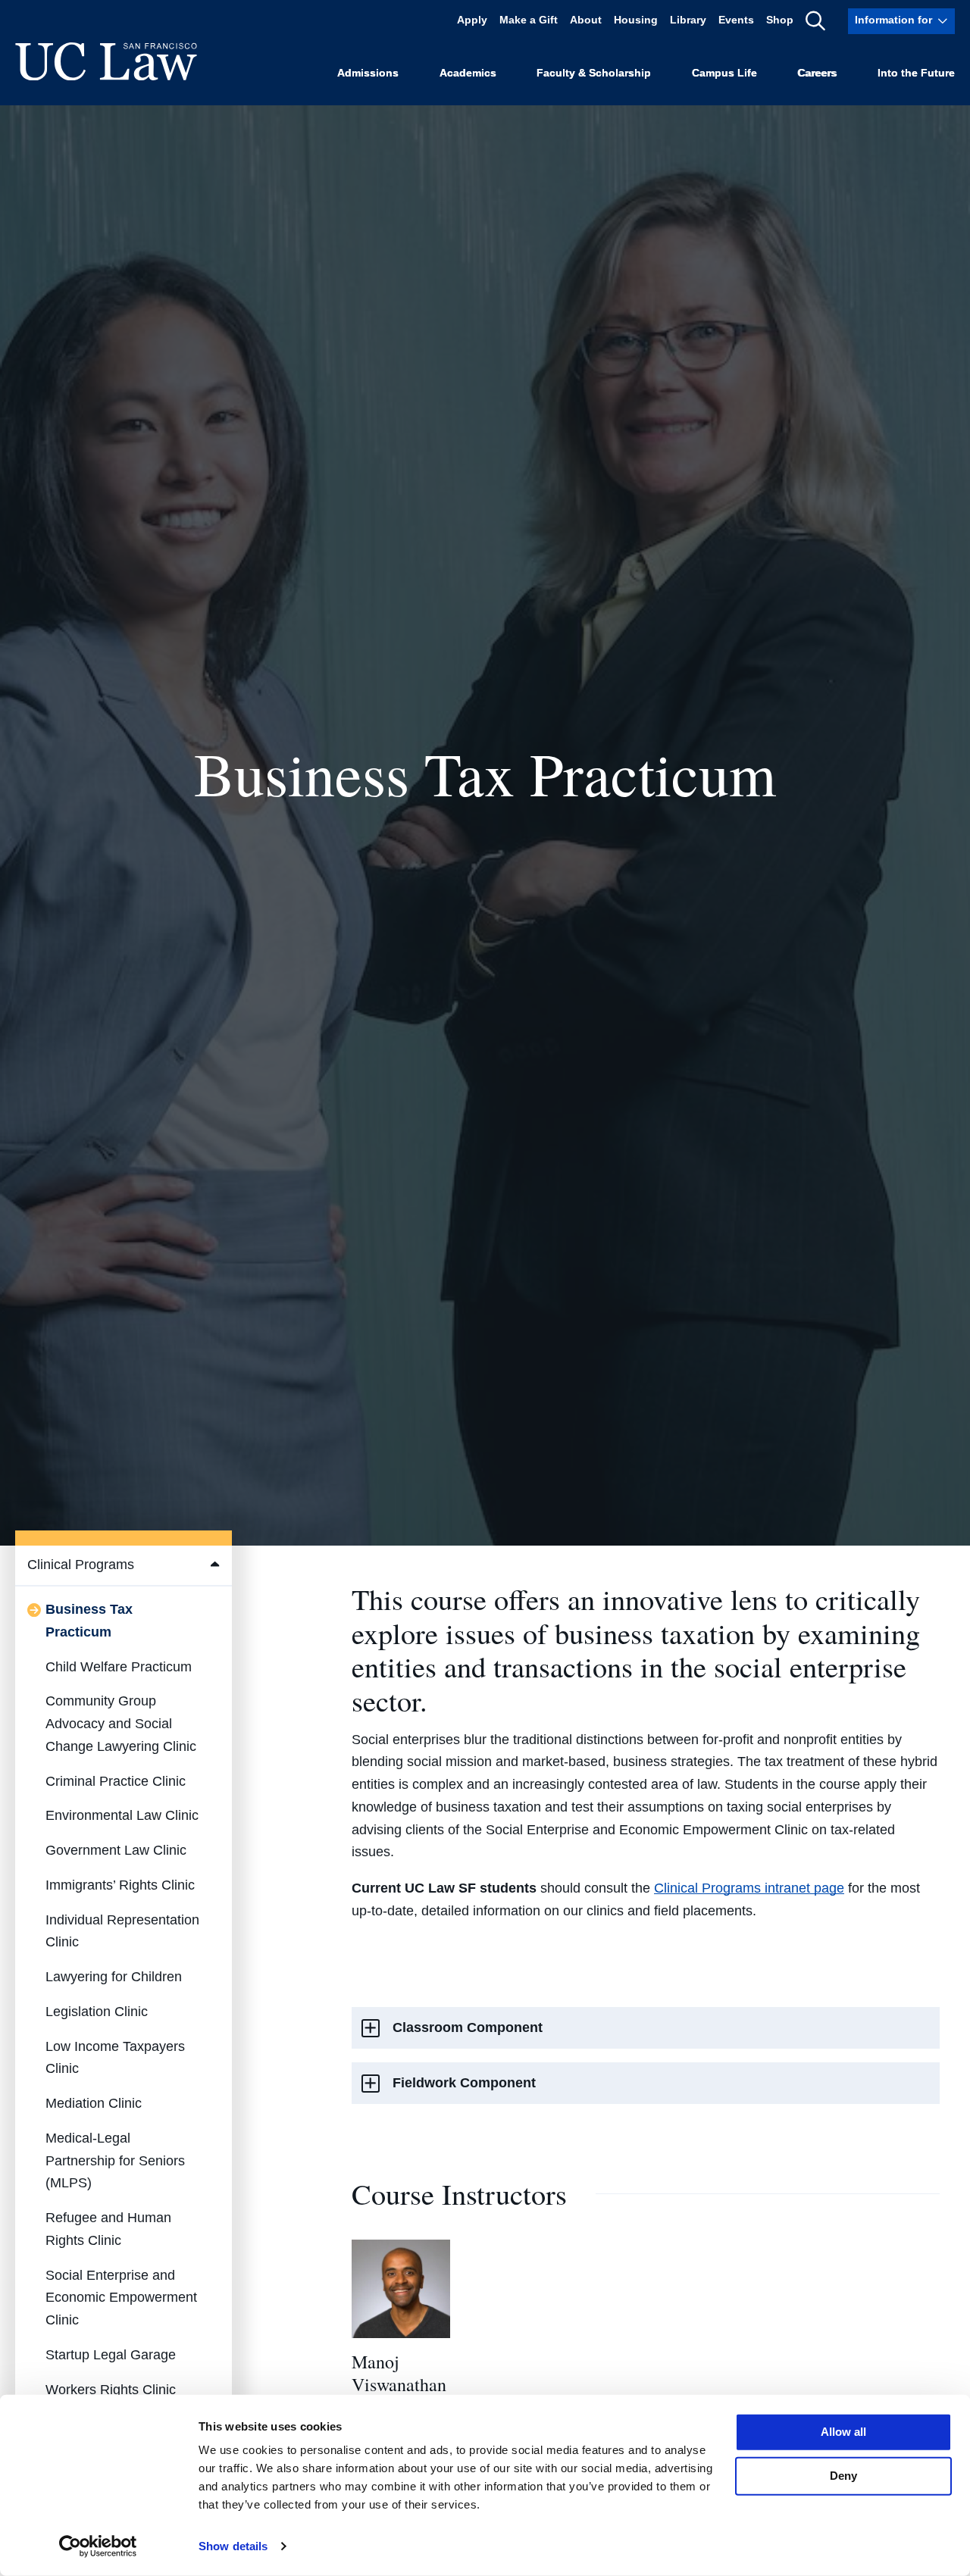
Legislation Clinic (97, 2012)
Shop (780, 21)
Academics (468, 73)
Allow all (843, 2432)
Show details (233, 2546)
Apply (472, 21)
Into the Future (916, 73)
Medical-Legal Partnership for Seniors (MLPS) (115, 2161)
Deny (843, 2476)
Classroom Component (468, 2027)
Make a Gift (529, 21)
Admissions (368, 73)
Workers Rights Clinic (111, 2390)
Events (736, 21)
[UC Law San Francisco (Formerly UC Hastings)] (106, 61)
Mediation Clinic (94, 2103)
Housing (636, 21)
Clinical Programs (81, 1565)
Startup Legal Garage (111, 2355)
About (586, 21)
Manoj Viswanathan (399, 2373)
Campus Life (724, 73)
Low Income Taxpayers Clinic (115, 2058)
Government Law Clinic (116, 1850)
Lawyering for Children (114, 1977)
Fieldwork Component (464, 2083)
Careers (817, 73)
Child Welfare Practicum (119, 1667)
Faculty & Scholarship (594, 73)
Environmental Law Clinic (122, 1815)
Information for (893, 21)
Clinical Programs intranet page (749, 1888)
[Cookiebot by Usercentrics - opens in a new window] (98, 2546)
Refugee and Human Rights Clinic (108, 2229)
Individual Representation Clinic (122, 1931)
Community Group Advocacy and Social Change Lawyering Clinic (121, 1724)
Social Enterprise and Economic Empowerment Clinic (121, 2298)
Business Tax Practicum (89, 1621)
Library (688, 21)
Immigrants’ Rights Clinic (120, 1885)
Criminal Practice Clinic (116, 1781)
